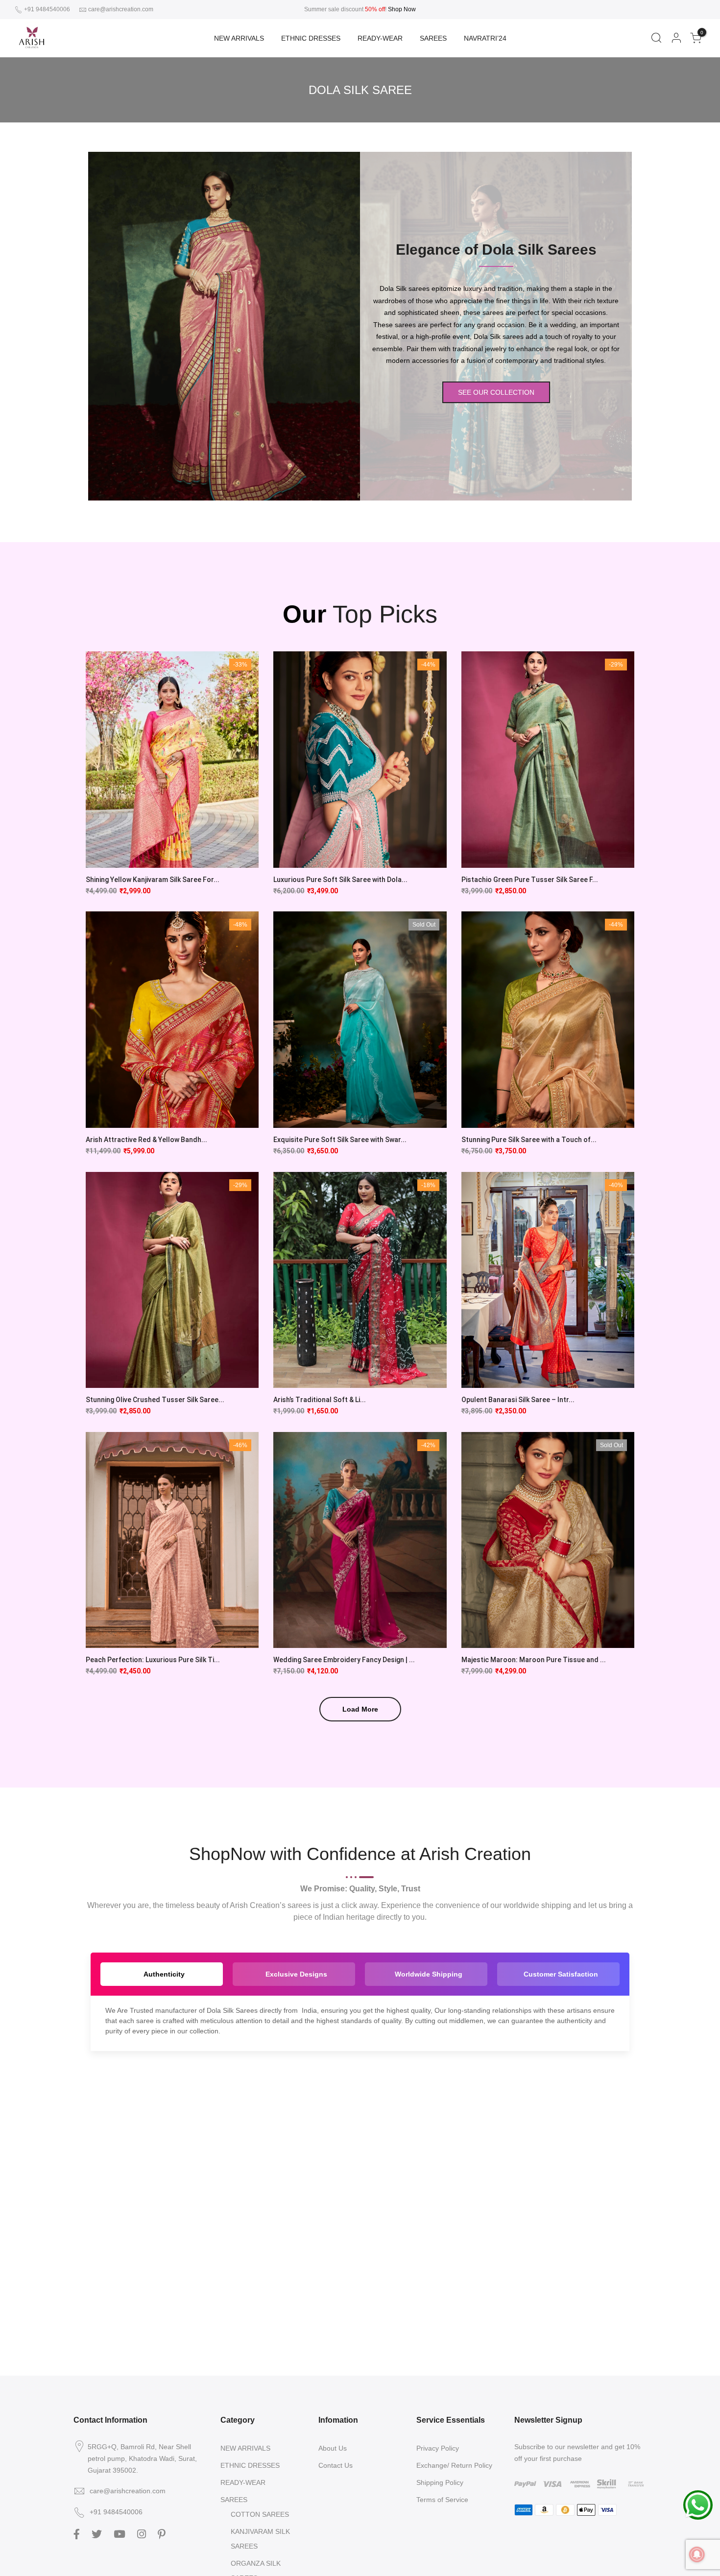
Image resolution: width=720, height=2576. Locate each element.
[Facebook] (78, 2533)
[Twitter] (98, 2533)
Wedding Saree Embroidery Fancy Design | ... (344, 1660)
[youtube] (121, 2533)
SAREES (433, 38)
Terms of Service (442, 2500)
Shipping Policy (440, 2482)
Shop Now (402, 9)
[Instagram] (143, 2533)
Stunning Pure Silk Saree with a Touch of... (529, 1140)
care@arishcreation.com (121, 9)
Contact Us (336, 2465)
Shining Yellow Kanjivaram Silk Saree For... (153, 880)
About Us (333, 2448)
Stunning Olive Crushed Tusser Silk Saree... (155, 1400)
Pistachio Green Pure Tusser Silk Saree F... (530, 880)
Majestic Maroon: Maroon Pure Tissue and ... (534, 1660)
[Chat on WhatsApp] (698, 2504)
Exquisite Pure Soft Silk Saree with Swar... (340, 1140)
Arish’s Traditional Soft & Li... (320, 1400)
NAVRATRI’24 (485, 38)
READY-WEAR (380, 38)
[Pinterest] (163, 2533)
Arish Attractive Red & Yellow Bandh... (146, 1140)
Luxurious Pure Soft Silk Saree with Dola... (340, 880)
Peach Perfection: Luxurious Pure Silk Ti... (153, 1660)
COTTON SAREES (260, 2514)
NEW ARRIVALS (239, 38)
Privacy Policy (438, 2448)
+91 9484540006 (46, 9)
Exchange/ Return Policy (454, 2465)
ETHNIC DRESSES (311, 38)
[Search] (656, 38)
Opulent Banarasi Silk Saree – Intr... (518, 1400)
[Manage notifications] (697, 2554)
